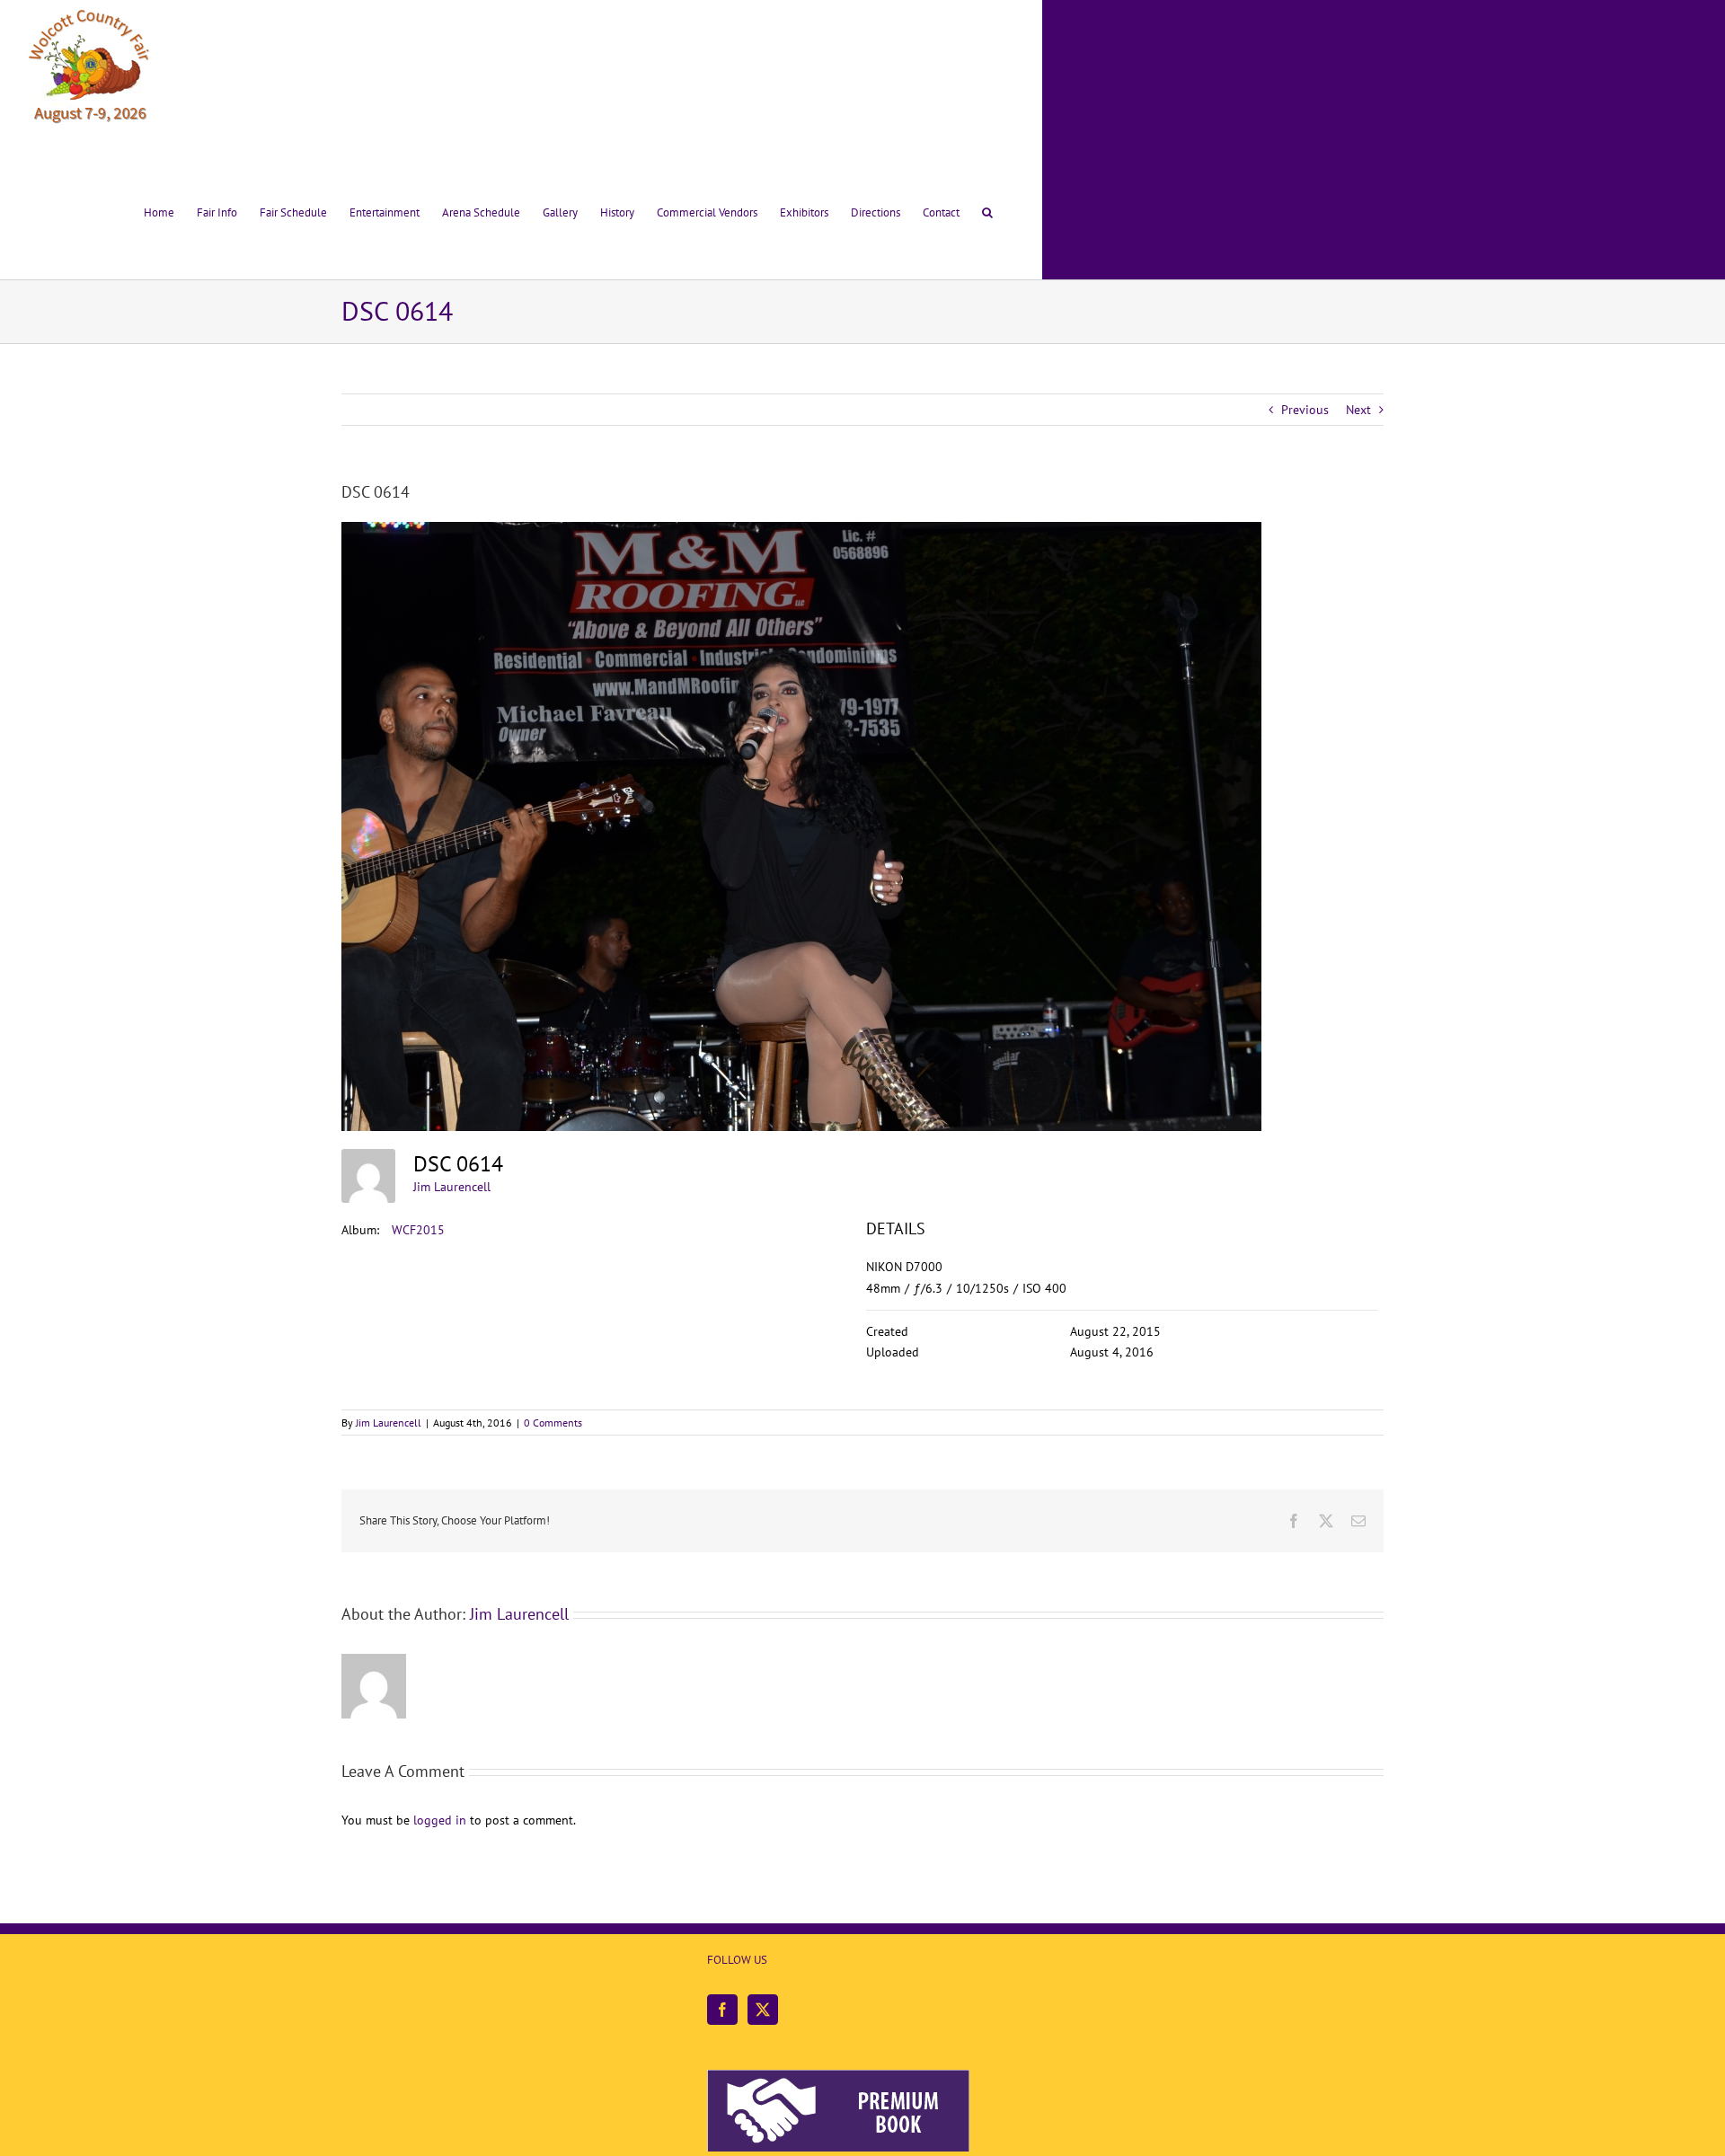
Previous (1305, 410)
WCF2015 (418, 1230)
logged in (440, 1820)
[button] (987, 209)
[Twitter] (763, 2010)
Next (1358, 410)
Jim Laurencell (452, 1187)
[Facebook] (722, 2010)
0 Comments (553, 1423)
